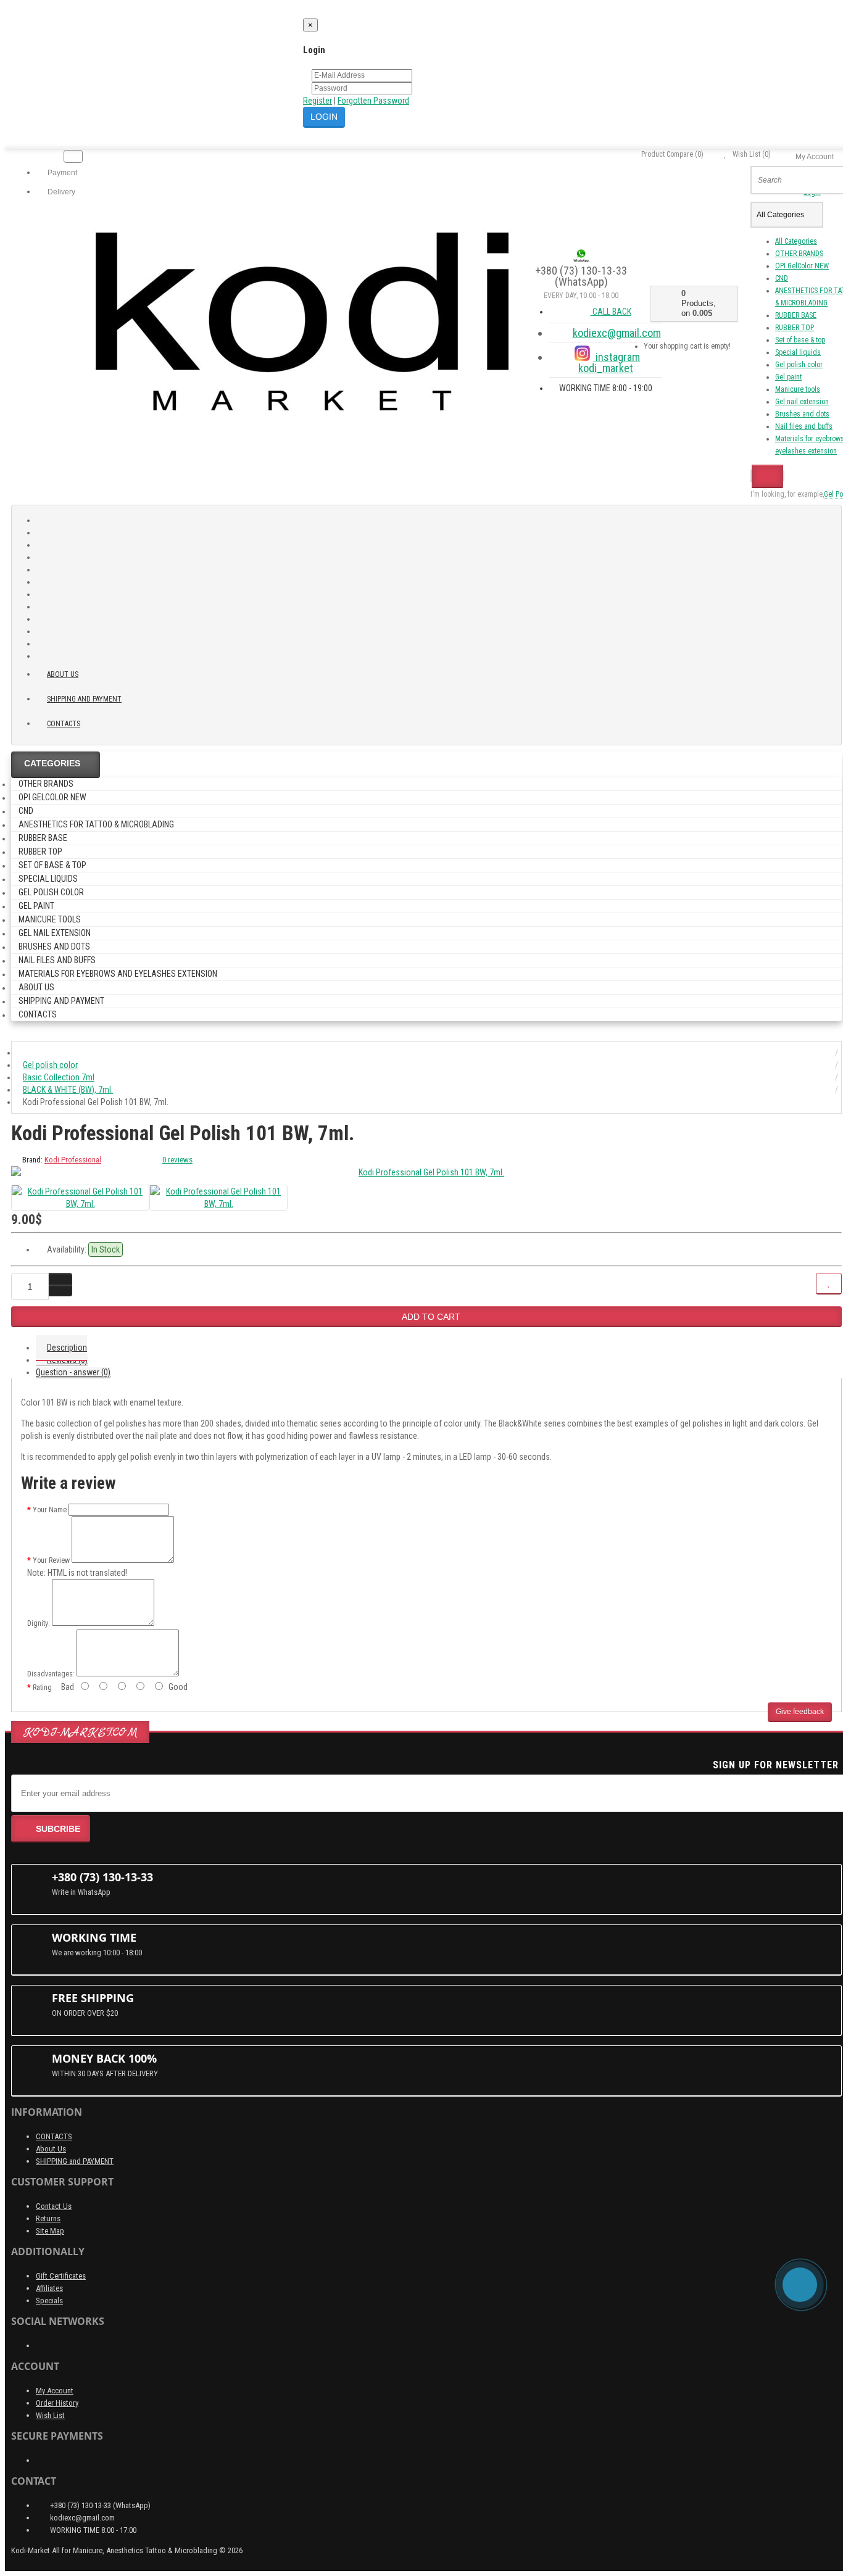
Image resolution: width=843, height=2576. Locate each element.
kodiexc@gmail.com (617, 333)
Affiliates (49, 2288)
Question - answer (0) (73, 1372)
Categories (52, 763)
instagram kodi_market (609, 362)
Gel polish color (799, 365)
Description (67, 1348)
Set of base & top (800, 340)
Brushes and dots (802, 414)
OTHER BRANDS (799, 254)
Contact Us (54, 2206)
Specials (49, 2301)
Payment (61, 173)
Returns (48, 2218)
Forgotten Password (373, 101)
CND (782, 278)
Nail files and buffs (804, 426)
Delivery (60, 192)
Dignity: (39, 1623)
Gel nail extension (802, 402)
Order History (57, 2403)
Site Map (50, 2231)
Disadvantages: (51, 1674)
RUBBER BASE (796, 315)
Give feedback (800, 1712)
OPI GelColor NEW (802, 266)
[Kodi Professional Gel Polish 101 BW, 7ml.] (426, 1172)
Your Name (50, 1510)
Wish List (50, 2415)
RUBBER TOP (795, 328)
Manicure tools (798, 389)
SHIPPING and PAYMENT (84, 699)
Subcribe (58, 1829)
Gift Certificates (61, 2276)
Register (318, 101)
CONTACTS (54, 2136)
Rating (42, 1688)
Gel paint (788, 377)
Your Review (51, 1560)
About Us (51, 2149)
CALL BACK (611, 312)
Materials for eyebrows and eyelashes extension (118, 974)
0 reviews (177, 1160)
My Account (55, 2391)
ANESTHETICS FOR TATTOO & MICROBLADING (96, 824)
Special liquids (798, 352)
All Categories (796, 241)
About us (63, 674)
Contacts (64, 724)
